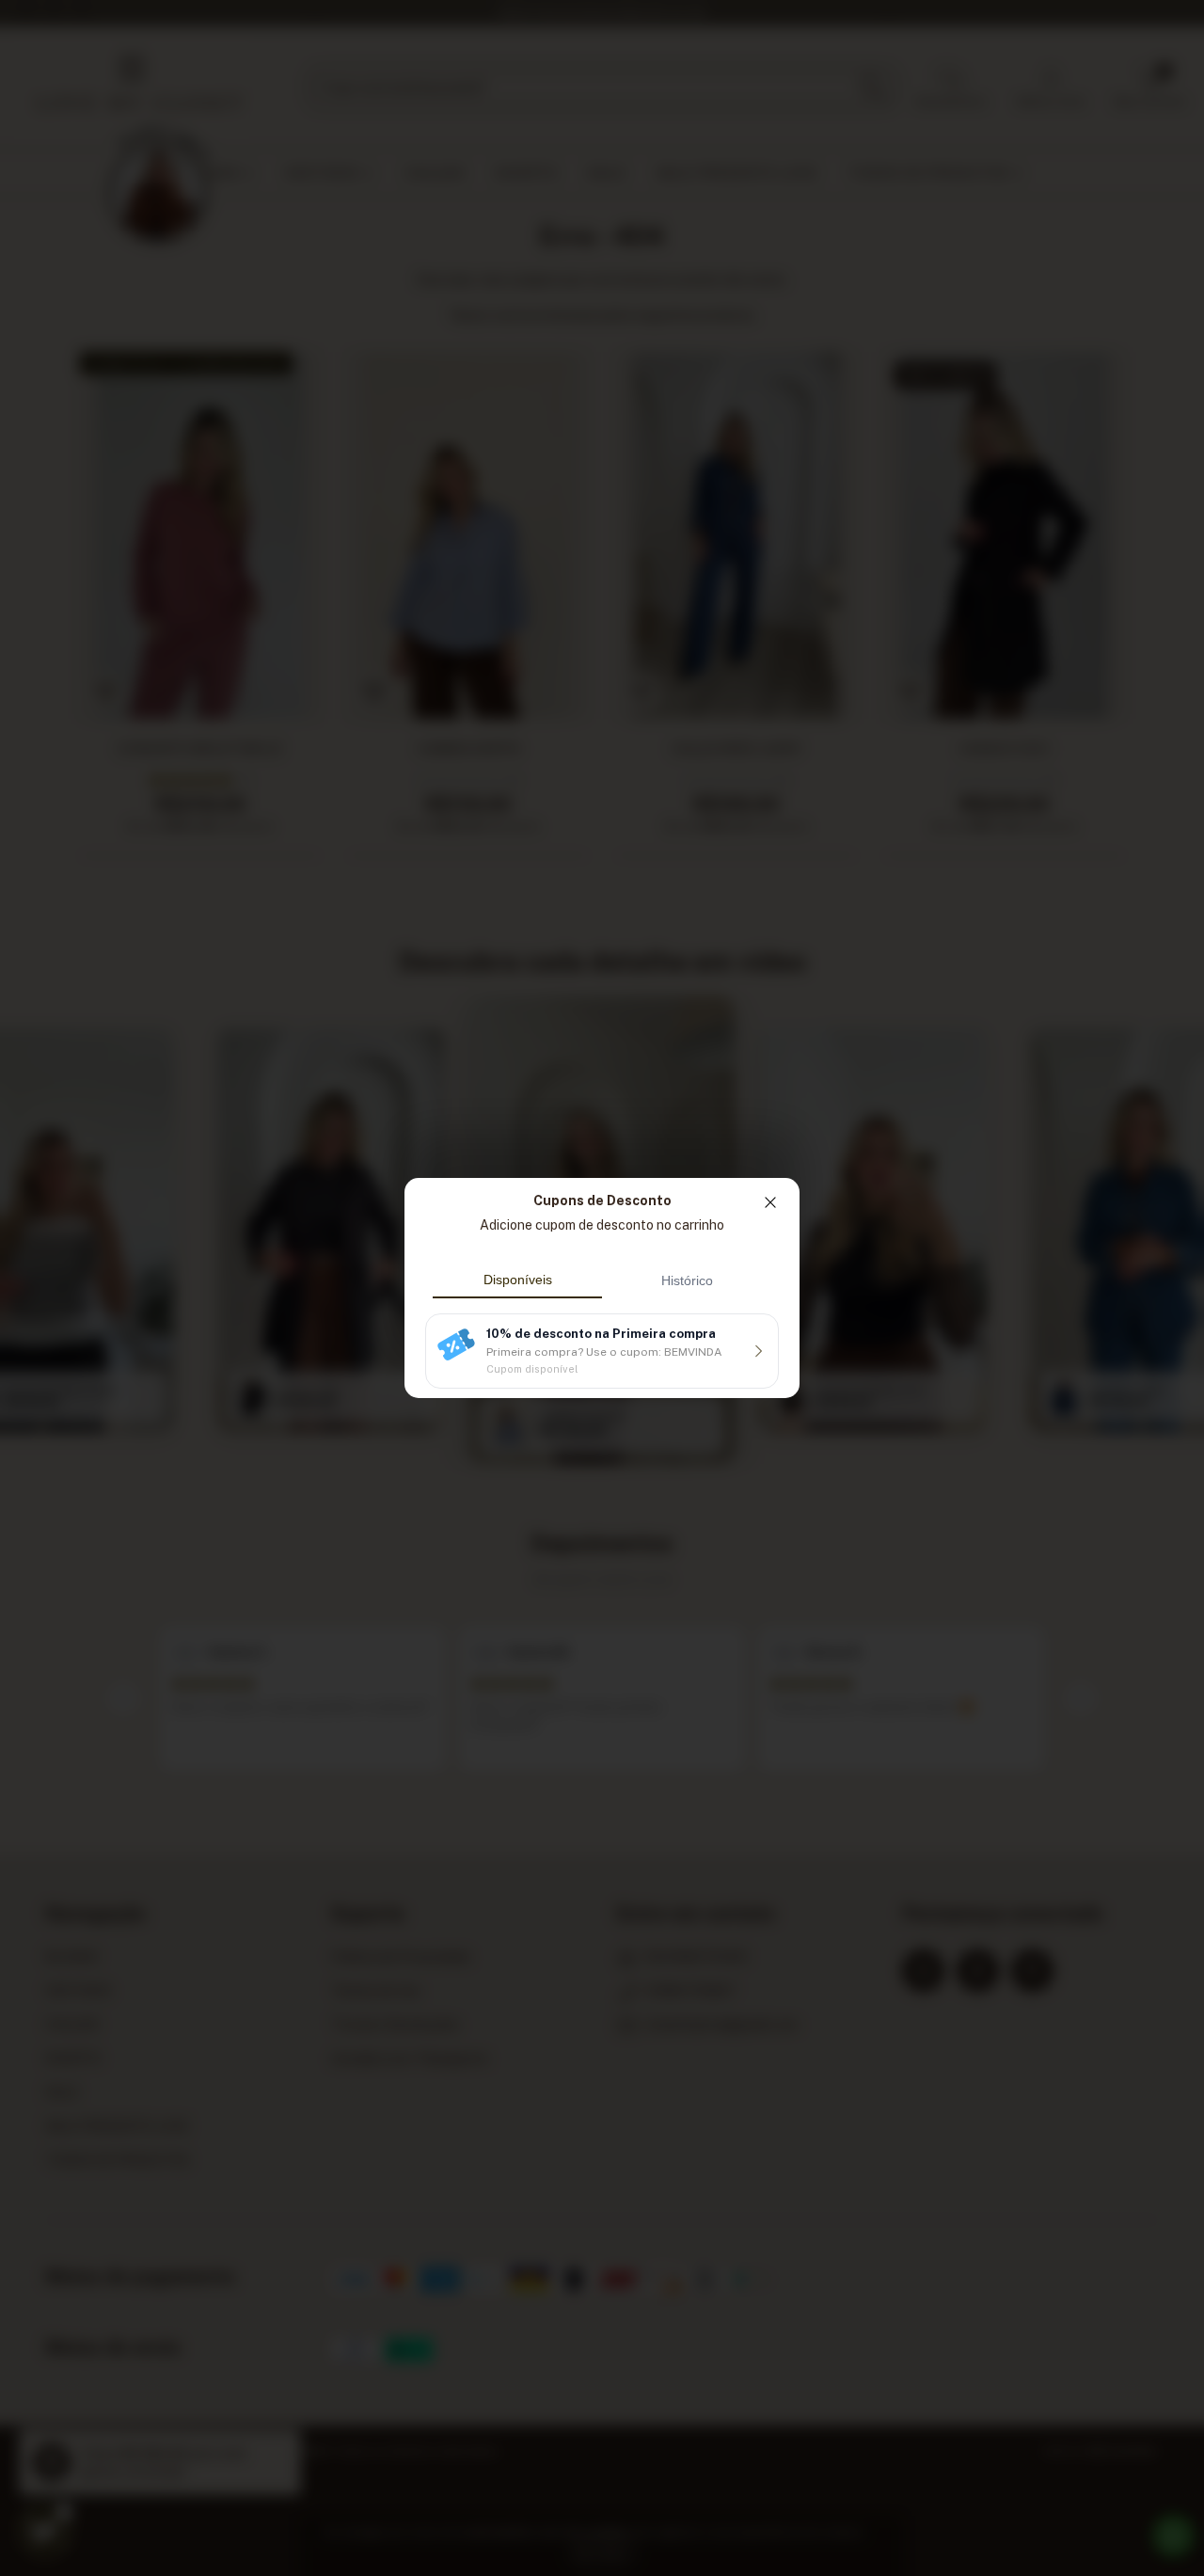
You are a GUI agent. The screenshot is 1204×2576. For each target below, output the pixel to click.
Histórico (687, 1280)
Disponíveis (518, 1280)
